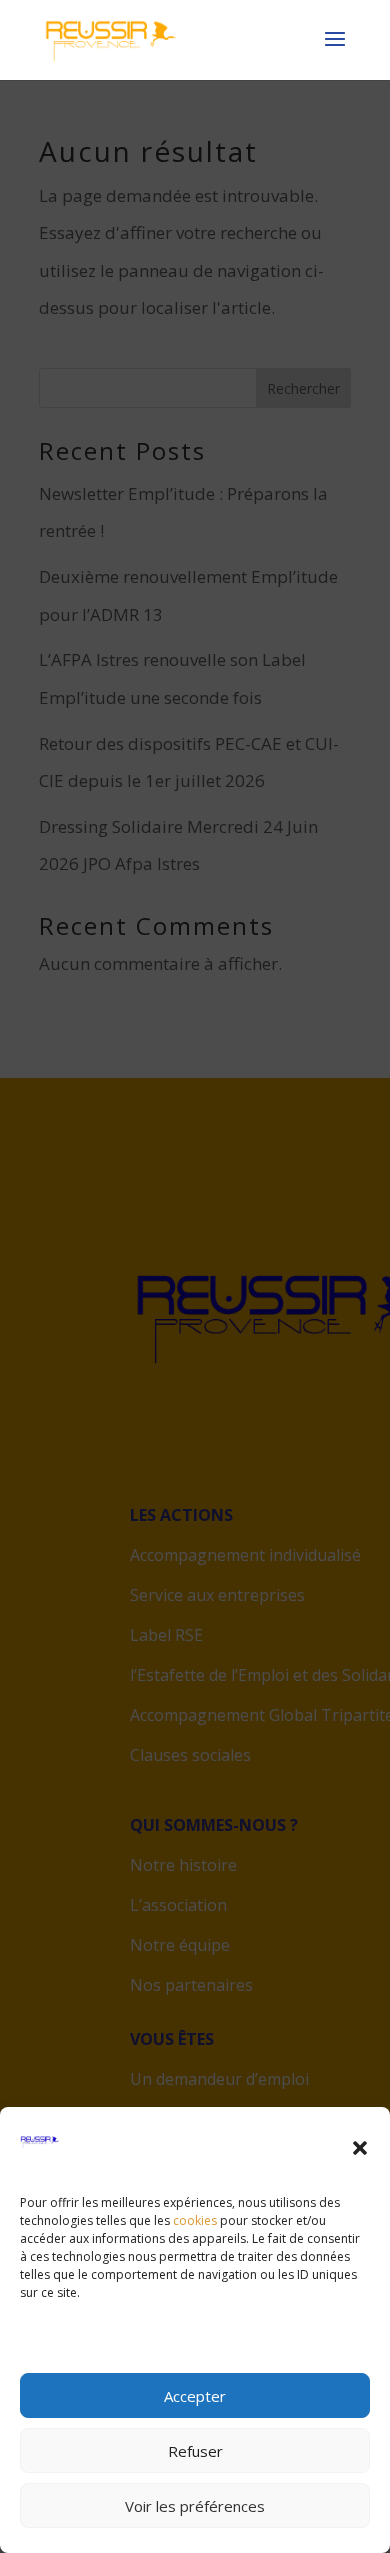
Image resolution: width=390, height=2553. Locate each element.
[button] (360, 2148)
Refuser (195, 2451)
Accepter (195, 2396)
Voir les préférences (195, 2506)
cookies (195, 2220)
